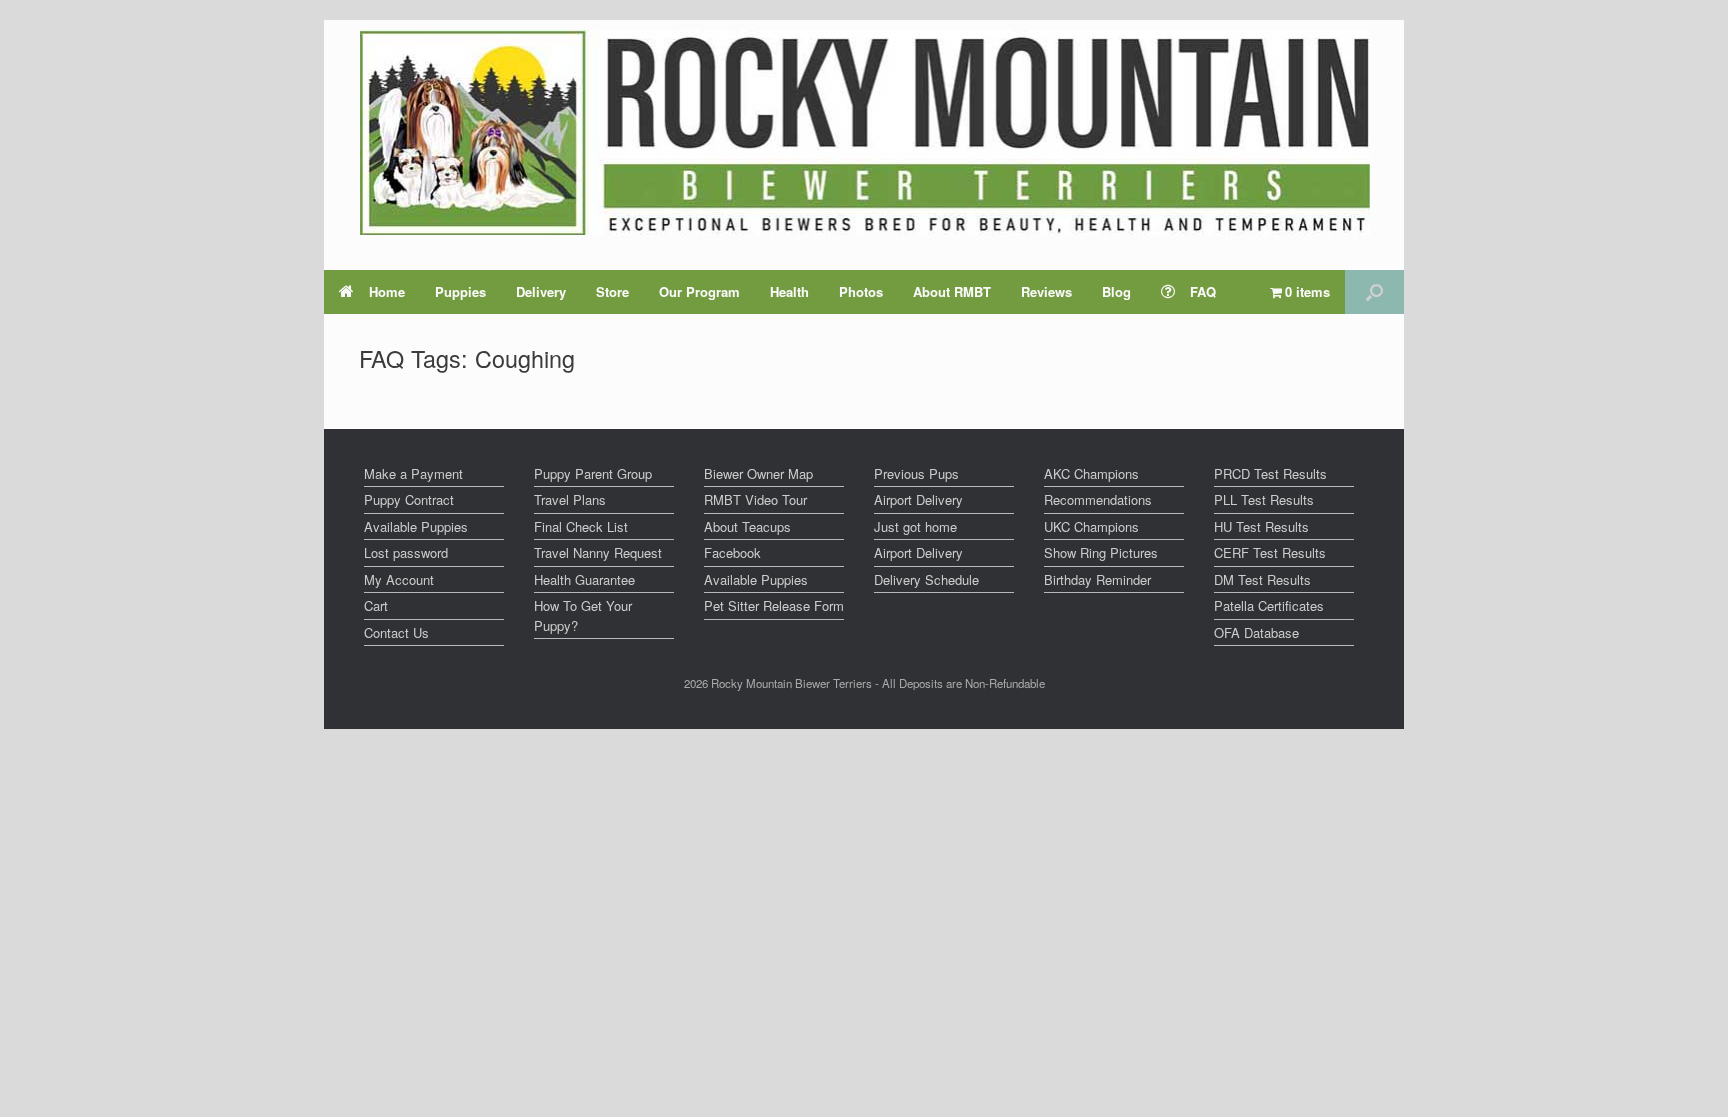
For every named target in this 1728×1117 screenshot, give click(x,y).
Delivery (541, 291)
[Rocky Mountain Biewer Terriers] (864, 132)
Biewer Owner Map (758, 473)
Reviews (1046, 291)
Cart (376, 605)
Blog (1116, 291)
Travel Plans (570, 499)
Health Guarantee (584, 579)
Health (789, 291)
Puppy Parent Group (593, 473)
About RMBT (952, 291)
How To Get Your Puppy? (583, 615)
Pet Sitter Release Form (774, 605)
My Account (399, 579)
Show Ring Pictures (1101, 552)
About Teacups (747, 526)
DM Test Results (1262, 579)
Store (612, 291)
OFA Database (1256, 632)
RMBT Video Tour (755, 499)
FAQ (1203, 291)
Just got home (915, 526)
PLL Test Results (1264, 499)
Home (387, 291)
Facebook (732, 552)
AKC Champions (1091, 473)
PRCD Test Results (1270, 473)
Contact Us (396, 632)
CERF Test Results (1270, 552)
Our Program (699, 291)
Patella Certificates (1269, 605)
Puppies (460, 291)
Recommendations (1098, 499)
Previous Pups (916, 473)
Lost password (406, 552)
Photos (861, 291)
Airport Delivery (918, 499)
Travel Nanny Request (598, 552)
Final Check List (581, 526)
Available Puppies (416, 526)
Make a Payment (413, 473)
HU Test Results (1261, 526)
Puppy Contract (409, 499)
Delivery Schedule (926, 579)
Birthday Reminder (1097, 579)
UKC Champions (1091, 526)
